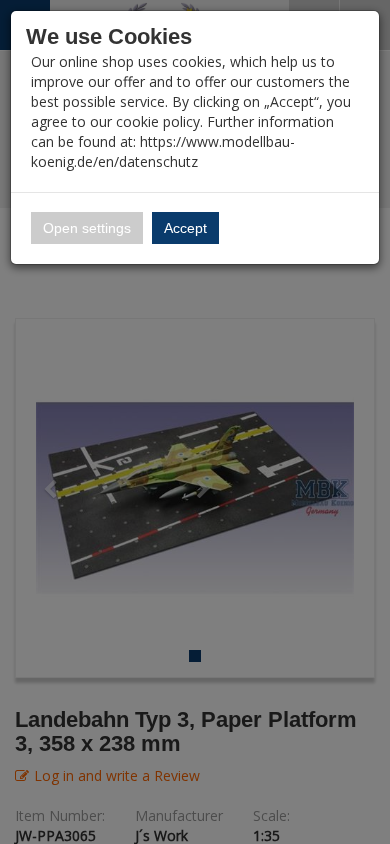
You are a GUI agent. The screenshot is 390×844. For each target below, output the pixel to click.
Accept (185, 228)
